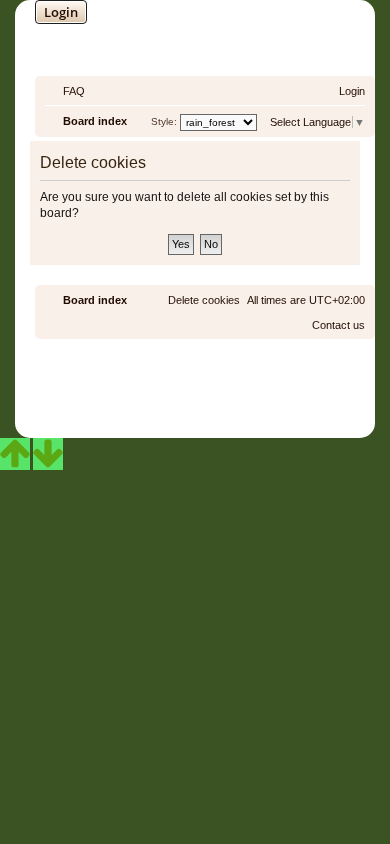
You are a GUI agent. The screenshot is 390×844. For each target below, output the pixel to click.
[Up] (15, 454)
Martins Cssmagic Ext (248, 394)
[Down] (48, 454)
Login (61, 12)
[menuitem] (65, 91)
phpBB (142, 379)
